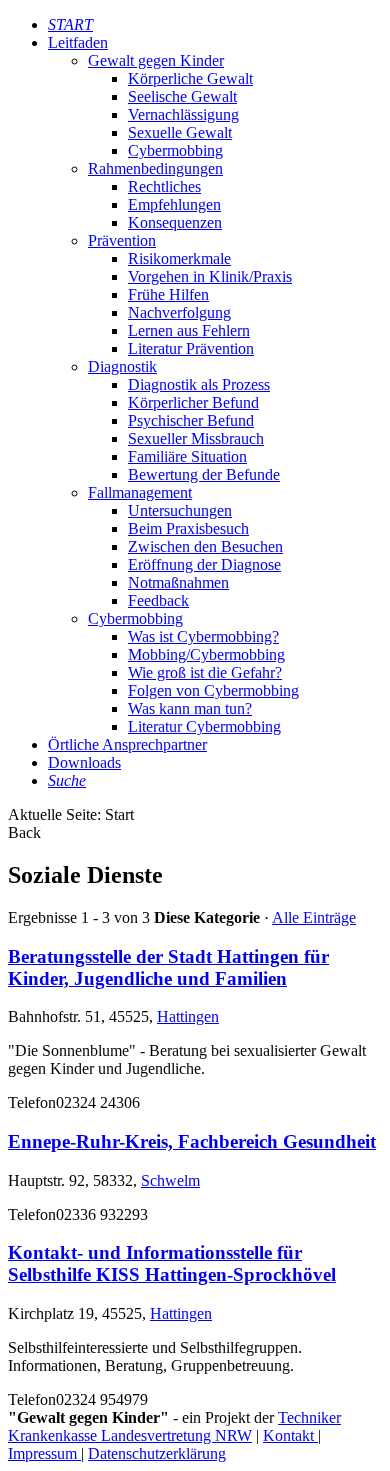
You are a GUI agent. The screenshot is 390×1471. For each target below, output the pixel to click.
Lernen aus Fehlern (189, 330)
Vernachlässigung (183, 114)
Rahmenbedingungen (155, 168)
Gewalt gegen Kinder (156, 60)
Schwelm (170, 1180)
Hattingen (188, 1016)
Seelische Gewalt (182, 96)
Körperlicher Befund (193, 402)
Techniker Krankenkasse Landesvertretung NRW (174, 1426)
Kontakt (290, 1435)
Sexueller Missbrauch (196, 438)
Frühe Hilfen (168, 294)
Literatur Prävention (191, 348)
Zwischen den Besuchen (205, 546)
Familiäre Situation (187, 456)
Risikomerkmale (179, 258)
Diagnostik (122, 366)
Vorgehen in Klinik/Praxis (210, 276)
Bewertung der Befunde (204, 474)
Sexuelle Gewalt (180, 132)
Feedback (158, 600)
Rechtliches (164, 186)
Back (24, 832)
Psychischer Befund (191, 420)
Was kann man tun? (190, 708)
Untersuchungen (180, 510)
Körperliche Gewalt (190, 78)
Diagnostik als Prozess (199, 384)
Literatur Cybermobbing (204, 726)
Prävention (122, 240)
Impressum (44, 1453)
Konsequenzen (175, 222)
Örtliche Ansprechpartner (127, 744)
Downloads (84, 762)
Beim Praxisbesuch (188, 528)
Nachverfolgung (179, 312)
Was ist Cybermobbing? (203, 636)
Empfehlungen (174, 204)
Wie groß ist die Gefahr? (205, 672)
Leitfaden (78, 42)
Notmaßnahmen (178, 582)
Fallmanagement (140, 492)
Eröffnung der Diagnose (204, 564)
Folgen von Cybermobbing (213, 690)
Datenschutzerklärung (157, 1453)
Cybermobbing (175, 150)
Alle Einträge (314, 917)
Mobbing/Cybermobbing (206, 654)
